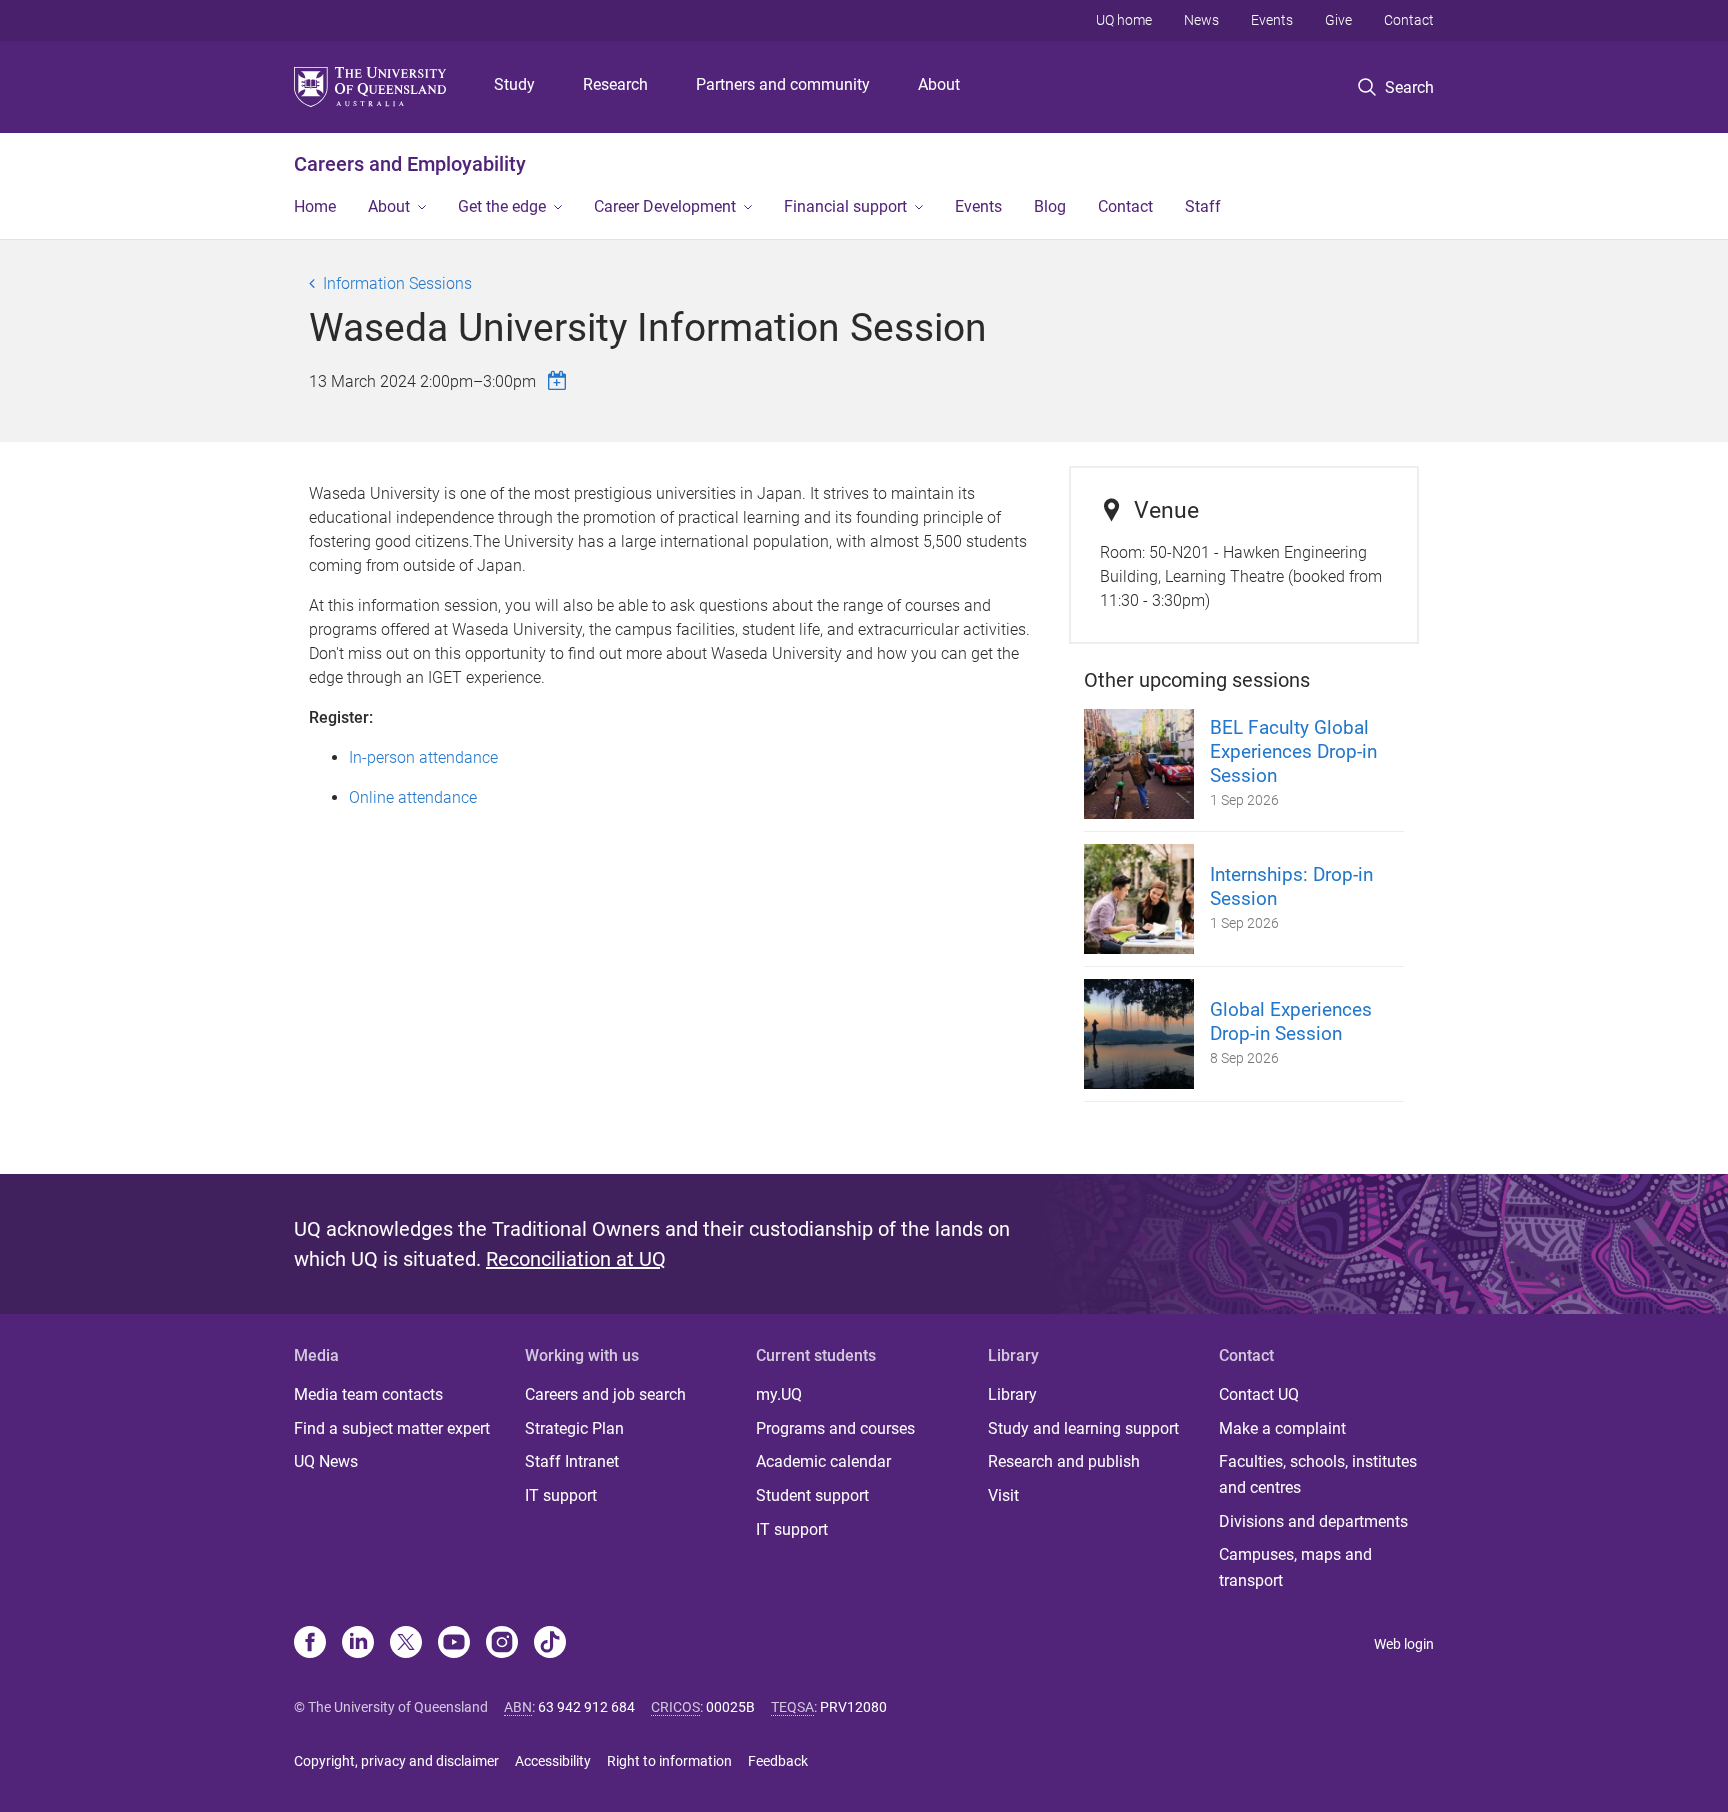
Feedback (778, 1761)
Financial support (845, 206)
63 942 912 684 (586, 1707)
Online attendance (413, 797)
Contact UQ (1259, 1394)
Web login (1404, 1644)
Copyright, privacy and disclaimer (396, 1761)
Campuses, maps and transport (1295, 1567)
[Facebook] (310, 1644)
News (1201, 20)
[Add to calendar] (560, 380)
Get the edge (502, 206)
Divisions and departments (1313, 1521)
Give (1338, 20)
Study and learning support (1083, 1428)
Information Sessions (397, 283)
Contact (1409, 20)
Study (514, 84)
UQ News (326, 1461)
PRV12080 (853, 1707)
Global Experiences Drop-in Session (1291, 1021)
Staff (1203, 206)
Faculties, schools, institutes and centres (1318, 1474)
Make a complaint (1282, 1428)
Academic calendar (823, 1461)
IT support (561, 1495)
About (939, 84)
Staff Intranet (572, 1461)
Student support (812, 1495)
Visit (1003, 1495)
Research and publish (1064, 1461)
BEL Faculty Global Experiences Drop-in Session (1293, 751)
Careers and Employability (410, 164)
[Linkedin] (358, 1644)
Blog (1050, 206)
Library (1012, 1394)
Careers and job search (605, 1394)
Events (1272, 20)
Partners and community (783, 84)
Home (315, 206)
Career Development (665, 206)
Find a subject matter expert (392, 1428)
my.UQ (779, 1394)
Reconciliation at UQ (576, 1259)
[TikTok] (550, 1644)
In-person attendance (423, 757)
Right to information (669, 1761)
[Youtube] (454, 1644)
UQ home (1124, 20)
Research (615, 84)
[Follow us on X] (406, 1644)
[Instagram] (502, 1644)
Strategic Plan (574, 1428)
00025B (730, 1707)
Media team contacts (368, 1394)
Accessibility (553, 1761)
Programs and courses (835, 1428)
